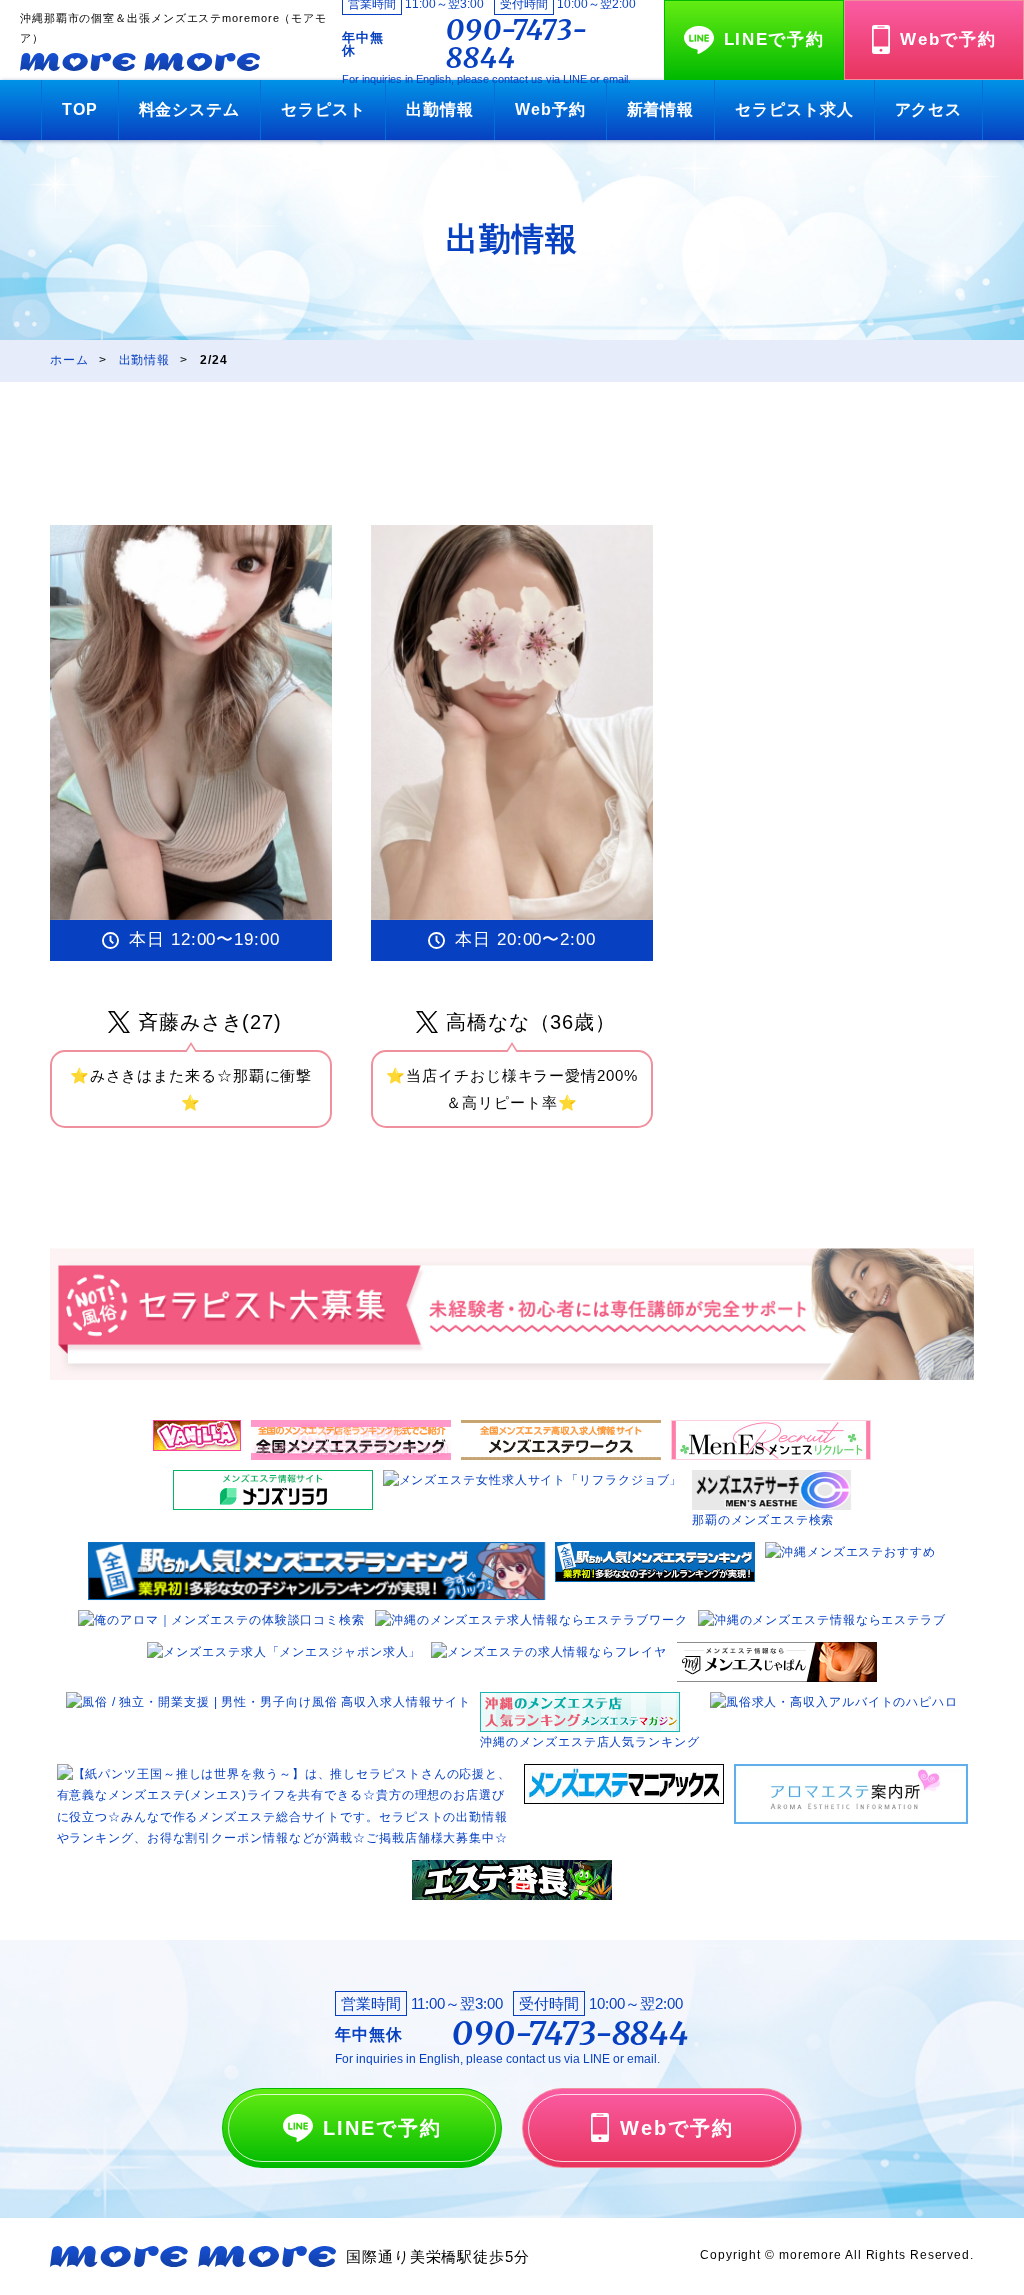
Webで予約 (948, 39)
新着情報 (661, 109)
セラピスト (323, 109)
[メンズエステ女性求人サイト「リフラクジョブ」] (533, 1480)
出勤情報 (440, 109)
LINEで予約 (774, 39)
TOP (80, 109)
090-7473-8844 (517, 44)
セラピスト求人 (794, 109)
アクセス (929, 109)
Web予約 (550, 109)
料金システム (189, 109)
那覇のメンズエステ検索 (763, 1520)
